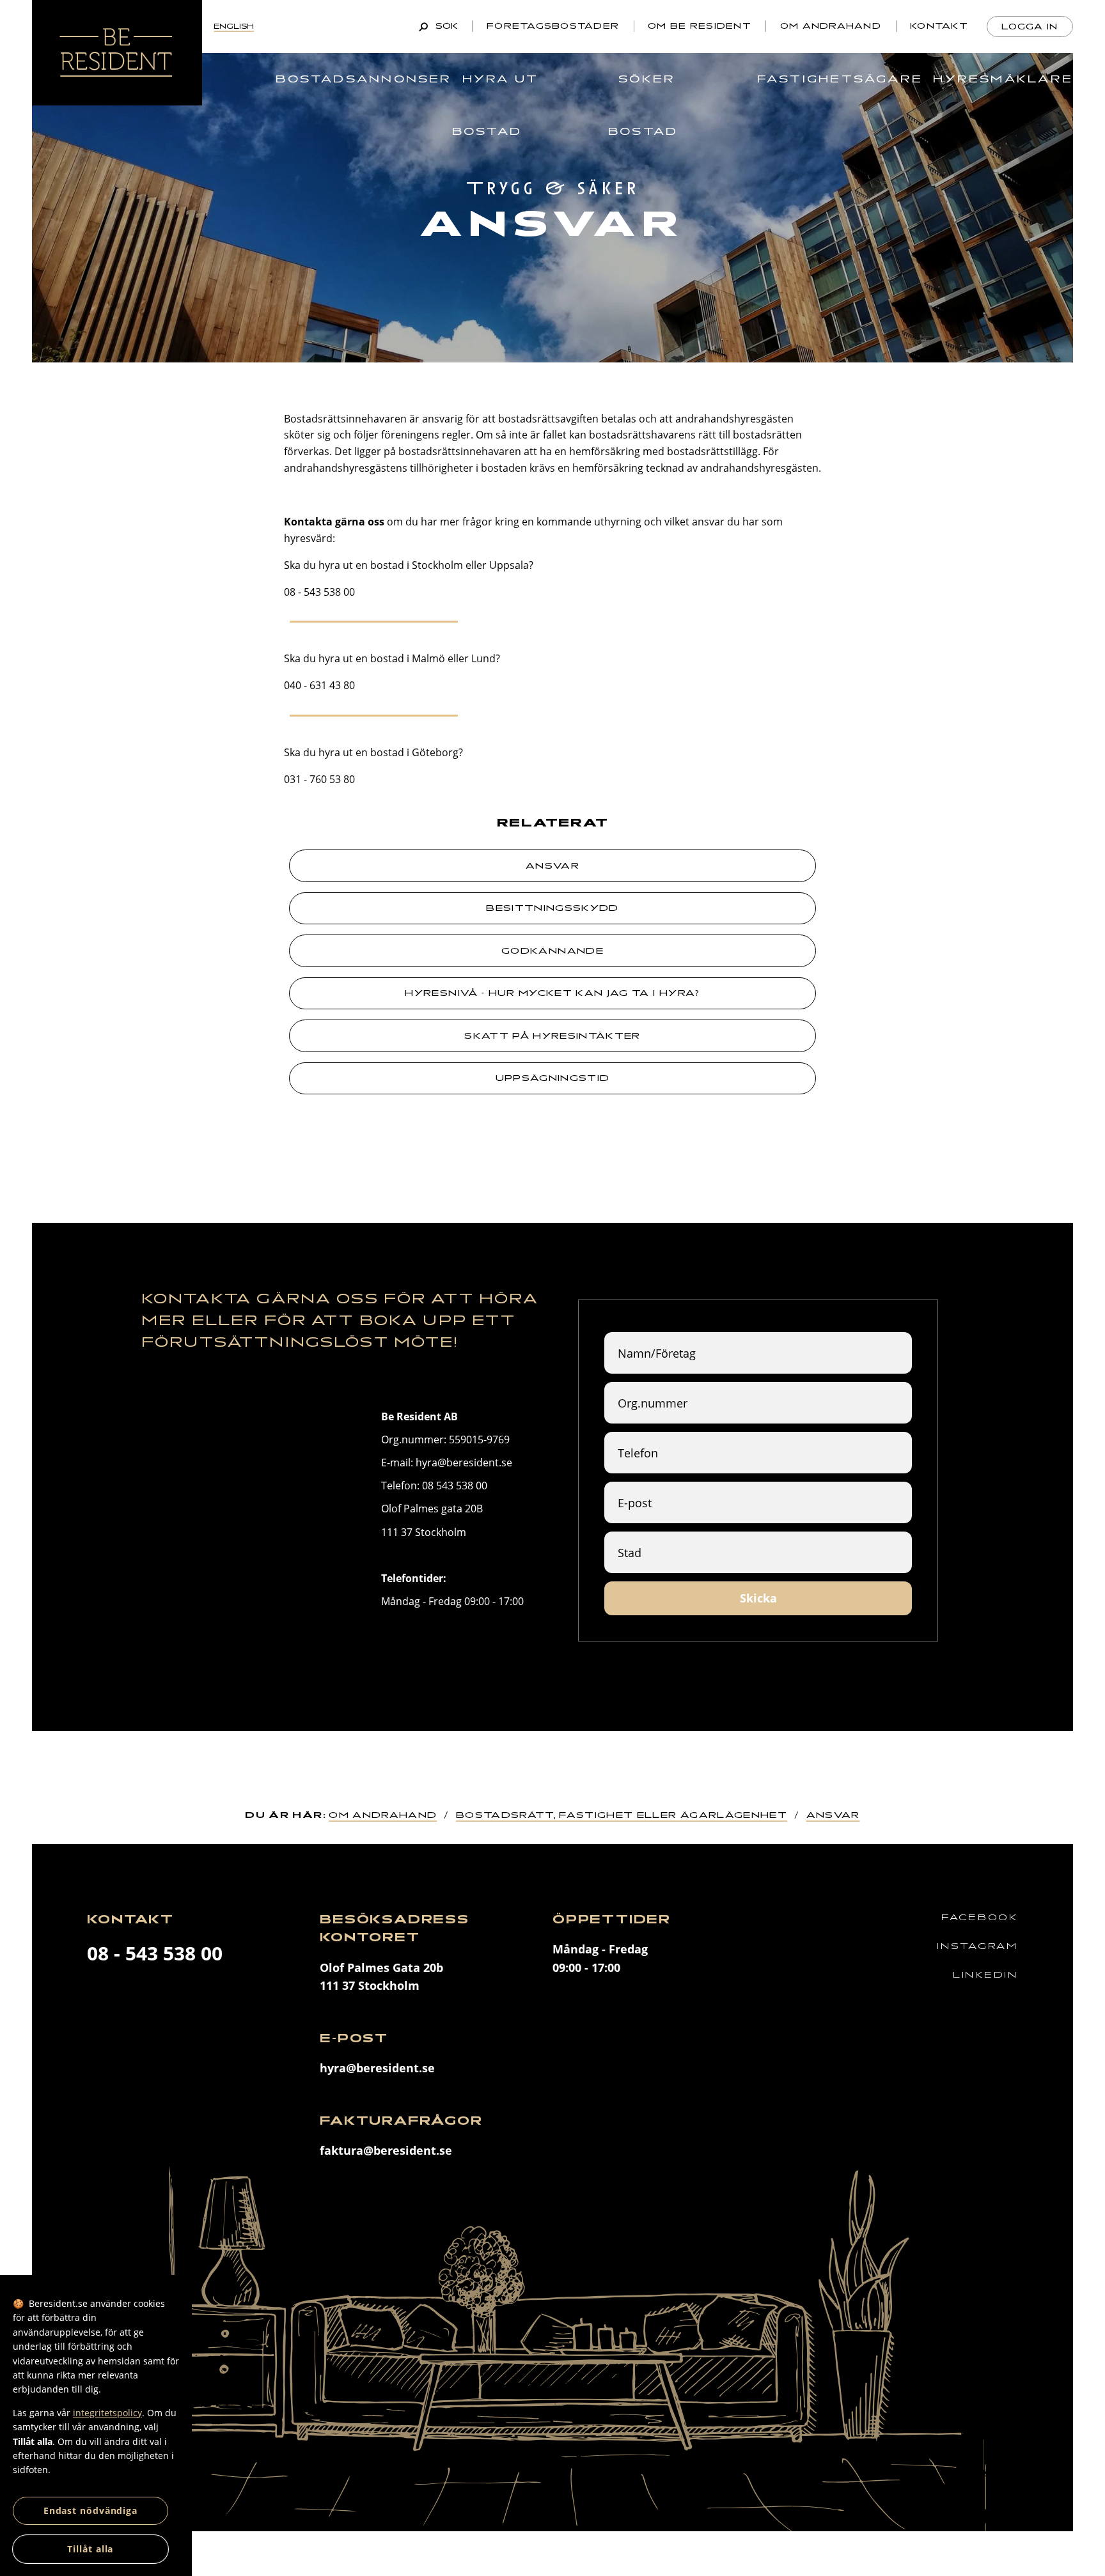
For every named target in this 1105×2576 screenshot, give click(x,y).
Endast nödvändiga (90, 2510)
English (234, 26)
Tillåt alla (90, 2549)
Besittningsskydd (552, 908)
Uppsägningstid (553, 1078)
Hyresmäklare (1003, 79)
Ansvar (552, 866)
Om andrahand (831, 26)
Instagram (977, 1946)
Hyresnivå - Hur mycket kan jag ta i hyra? (552, 993)
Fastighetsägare (840, 79)
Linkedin (985, 1975)
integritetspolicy (107, 2413)
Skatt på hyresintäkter (552, 1036)
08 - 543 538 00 (155, 1953)
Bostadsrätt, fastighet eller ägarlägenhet (622, 1815)
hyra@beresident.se (377, 2068)
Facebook (980, 1917)
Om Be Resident (700, 26)
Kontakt (939, 26)
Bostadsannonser (364, 79)
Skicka (758, 1598)
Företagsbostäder (553, 26)
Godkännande (552, 951)
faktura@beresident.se (386, 2150)
